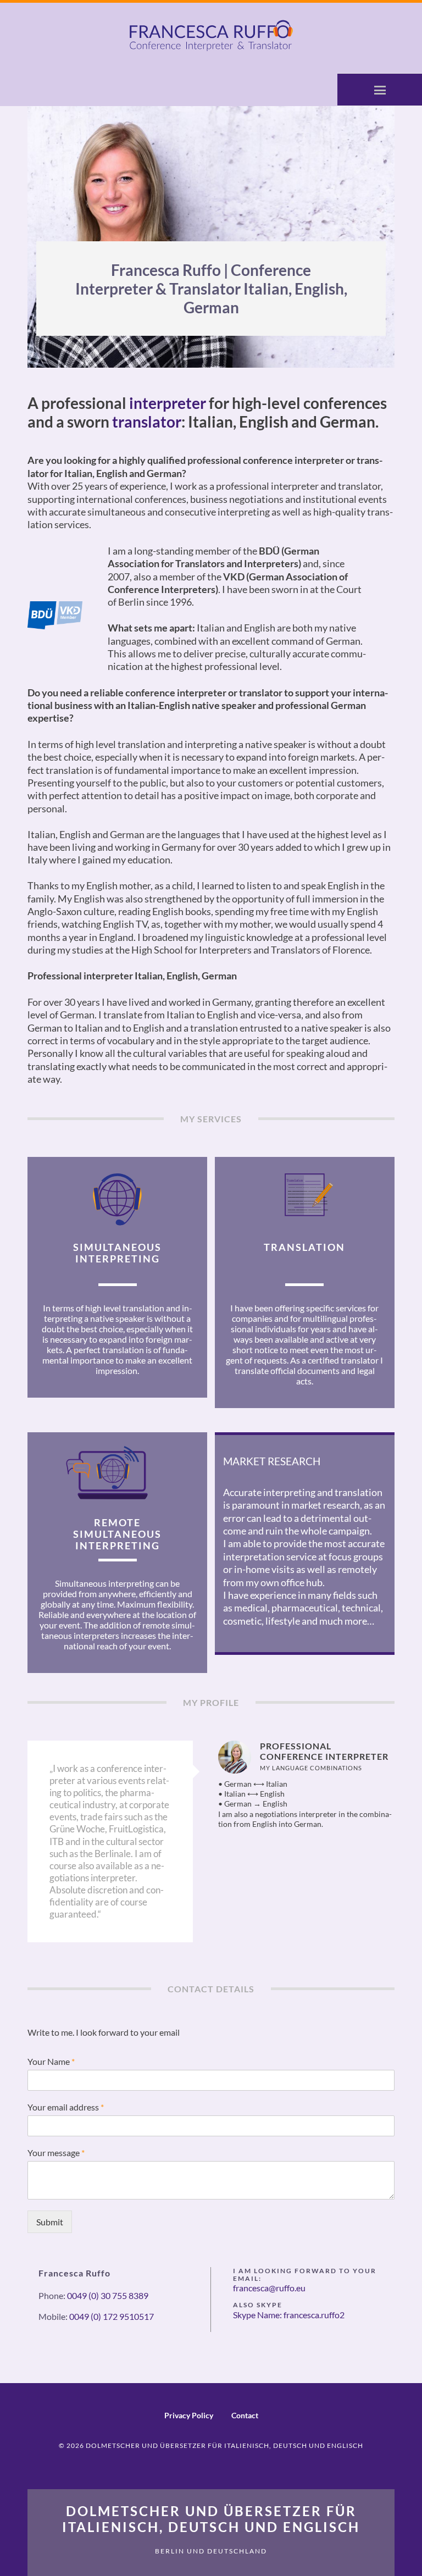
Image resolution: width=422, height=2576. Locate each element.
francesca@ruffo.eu (269, 2288)
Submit (50, 2222)
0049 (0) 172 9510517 (112, 2316)
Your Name (51, 2061)
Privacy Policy (189, 2415)
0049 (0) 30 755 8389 (108, 2295)
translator (147, 422)
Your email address (66, 2107)
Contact (245, 2415)
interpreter (168, 403)
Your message (56, 2153)
